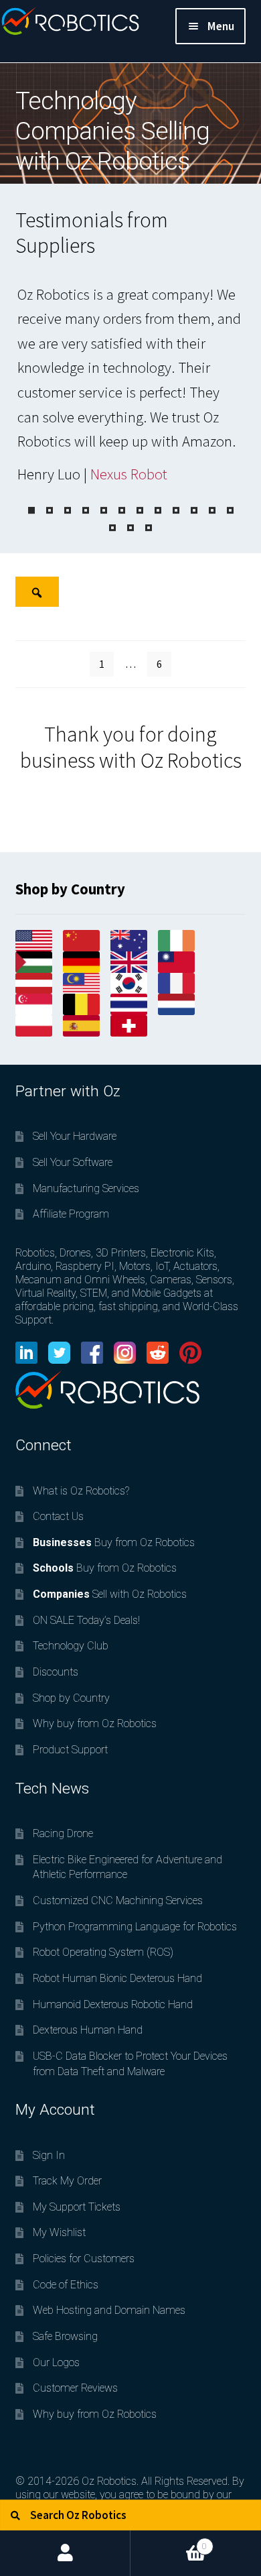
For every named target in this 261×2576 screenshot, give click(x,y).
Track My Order (67, 2181)
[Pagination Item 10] (194, 510)
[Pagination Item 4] (86, 510)
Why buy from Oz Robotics (95, 1723)
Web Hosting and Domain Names (109, 2310)
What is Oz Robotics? (81, 1491)
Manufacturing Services (86, 1188)
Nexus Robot (129, 474)
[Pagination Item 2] (50, 510)
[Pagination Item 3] (68, 510)
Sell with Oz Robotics (110, 1594)
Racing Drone (63, 1833)
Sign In (49, 2155)
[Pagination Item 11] (212, 510)
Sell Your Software (73, 1162)
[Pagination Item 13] (112, 528)
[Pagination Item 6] (122, 510)
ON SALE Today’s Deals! (86, 1620)
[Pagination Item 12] (230, 510)
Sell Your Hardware (75, 1136)
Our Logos (56, 2362)
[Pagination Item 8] (158, 510)
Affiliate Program (71, 1214)
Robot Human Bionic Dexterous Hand (117, 1978)
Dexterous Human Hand (88, 2030)
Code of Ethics (66, 2285)
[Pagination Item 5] (104, 510)
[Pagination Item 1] (31, 510)
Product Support (70, 1750)
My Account (65, 2553)
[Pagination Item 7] (140, 510)
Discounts (56, 1672)
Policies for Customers (84, 2259)
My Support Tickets (77, 2207)
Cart (169, 2541)
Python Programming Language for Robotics (135, 1927)
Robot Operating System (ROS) (103, 1952)
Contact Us (58, 1516)
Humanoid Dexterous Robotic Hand (113, 2004)
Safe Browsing (65, 2336)
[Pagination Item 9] (176, 510)
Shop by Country (71, 1698)
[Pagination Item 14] (130, 528)
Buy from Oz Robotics (114, 1542)
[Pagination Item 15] (149, 528)
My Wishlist (59, 2232)
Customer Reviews (75, 2388)
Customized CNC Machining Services (118, 1900)
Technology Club (71, 1646)
